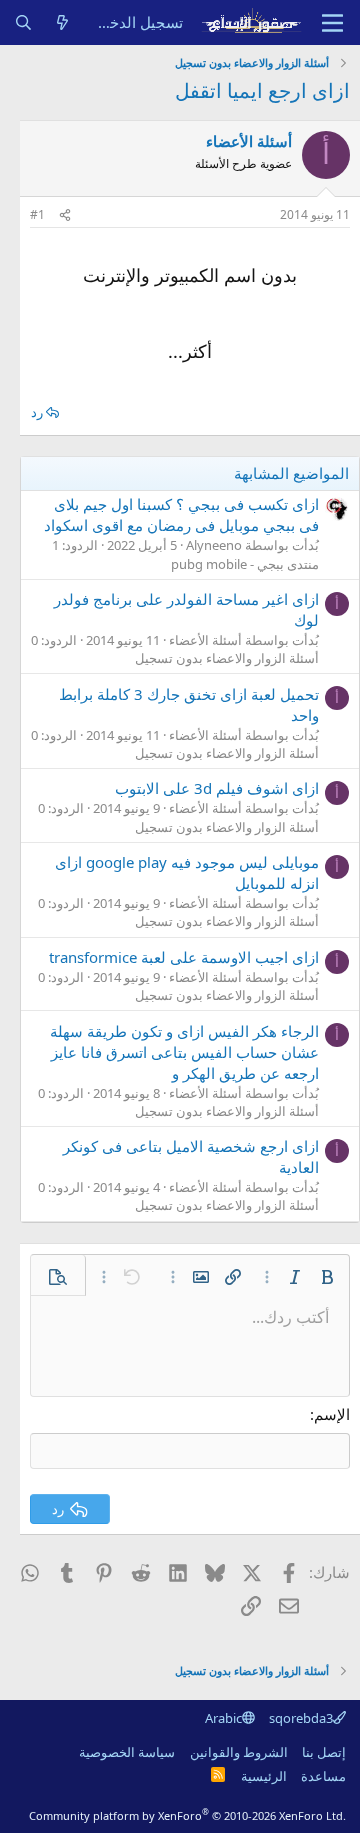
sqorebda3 (301, 1718)
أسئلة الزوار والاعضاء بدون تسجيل (227, 658)
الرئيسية (264, 1776)
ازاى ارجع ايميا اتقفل (262, 90)
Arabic (223, 1718)
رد (37, 412)
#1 (37, 214)
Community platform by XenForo (187, 1815)
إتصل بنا (324, 1752)
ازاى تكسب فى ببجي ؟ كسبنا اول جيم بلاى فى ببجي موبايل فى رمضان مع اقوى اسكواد (181, 514)
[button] (327, 1277)
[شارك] (65, 215)
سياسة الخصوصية (127, 1752)
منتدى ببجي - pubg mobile (245, 564)
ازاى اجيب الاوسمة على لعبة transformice (184, 957)
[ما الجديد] (62, 22)
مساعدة (323, 1776)
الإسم (332, 1414)
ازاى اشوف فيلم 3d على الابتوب (217, 788)
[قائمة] (332, 23)
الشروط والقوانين (239, 1752)
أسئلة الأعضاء (249, 141)
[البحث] (23, 22)
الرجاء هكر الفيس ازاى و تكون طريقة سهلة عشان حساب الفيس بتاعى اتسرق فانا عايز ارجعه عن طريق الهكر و (184, 1052)
